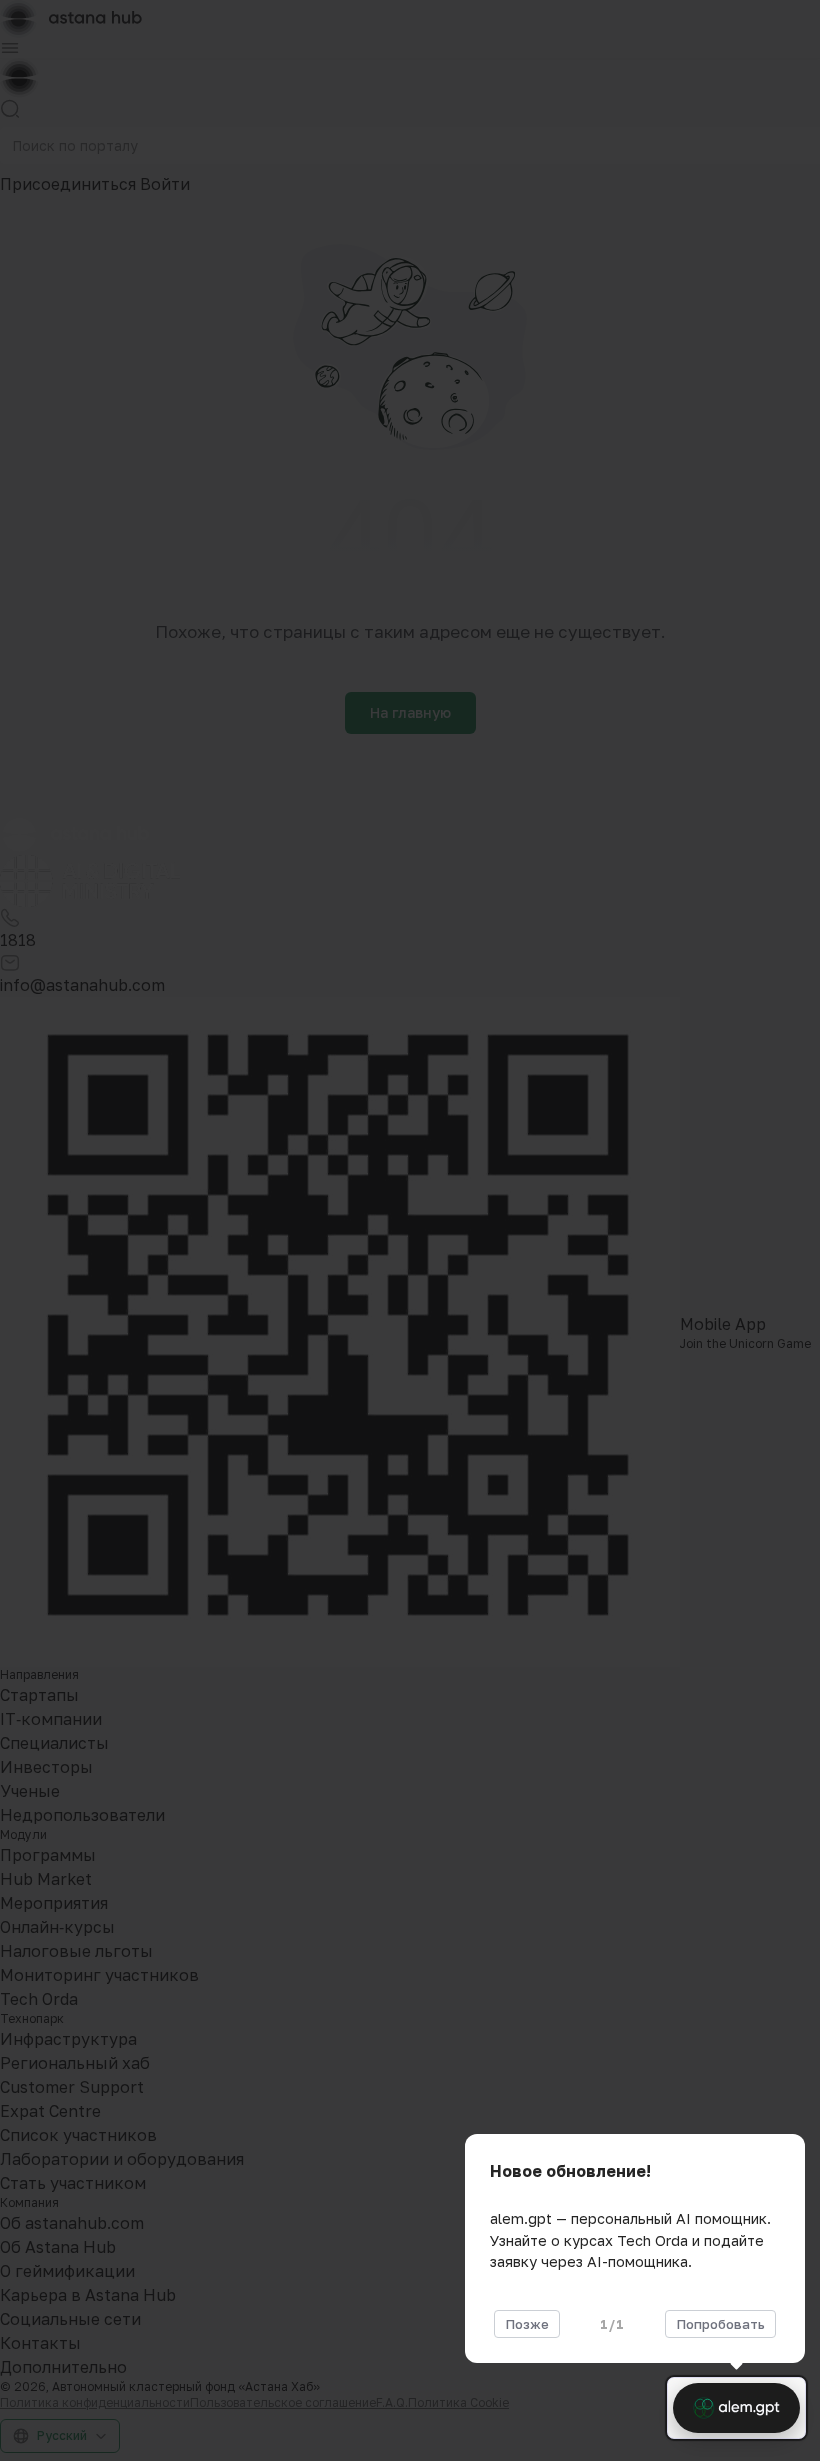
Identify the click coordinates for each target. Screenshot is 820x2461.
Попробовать (720, 2324)
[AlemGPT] (736, 2408)
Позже (527, 2324)
